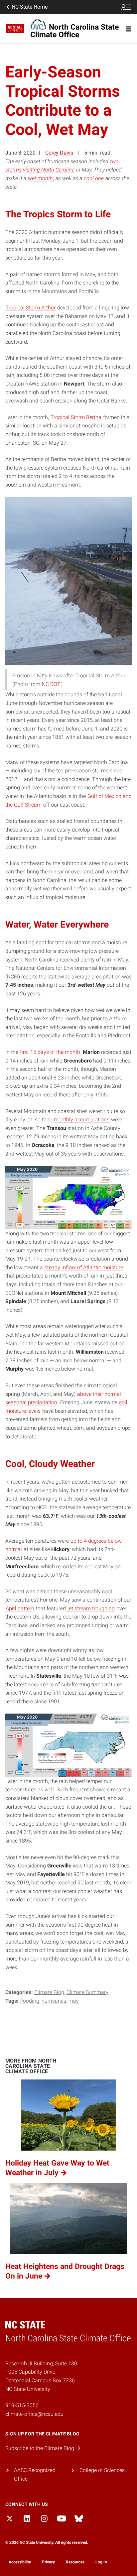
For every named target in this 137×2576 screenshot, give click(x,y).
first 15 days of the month (50, 1052)
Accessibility (20, 2562)
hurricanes (54, 2001)
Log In (101, 2562)
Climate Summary (87, 1992)
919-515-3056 (22, 2405)
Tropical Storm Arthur (31, 308)
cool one (94, 178)
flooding (30, 2001)
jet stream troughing (91, 1608)
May (74, 2001)
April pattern (20, 1608)
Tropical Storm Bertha (76, 417)
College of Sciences (102, 2470)
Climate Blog (49, 1992)
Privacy (48, 2562)
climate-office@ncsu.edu (34, 2414)
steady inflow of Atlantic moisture (84, 1267)
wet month (40, 178)
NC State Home (30, 7)
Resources (75, 2562)
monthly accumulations (82, 1120)
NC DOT (51, 684)
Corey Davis (59, 153)
